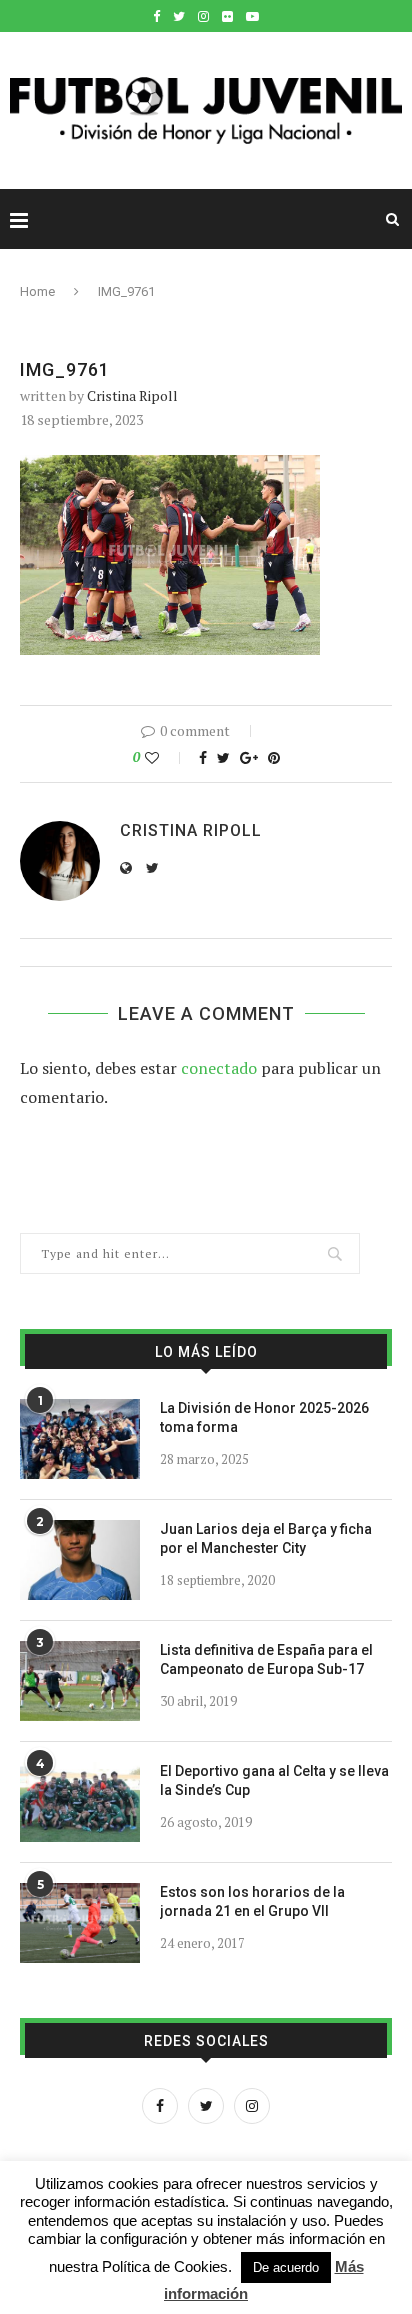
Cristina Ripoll (132, 395)
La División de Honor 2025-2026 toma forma (264, 1418)
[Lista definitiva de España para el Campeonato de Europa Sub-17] (80, 1681)
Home (37, 291)
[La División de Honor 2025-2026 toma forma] (80, 1439)
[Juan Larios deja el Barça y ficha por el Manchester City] (80, 1560)
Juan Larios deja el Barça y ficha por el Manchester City (266, 1539)
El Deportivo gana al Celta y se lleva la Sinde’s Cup (274, 1781)
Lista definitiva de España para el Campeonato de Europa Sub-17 (266, 1660)
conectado (219, 1068)
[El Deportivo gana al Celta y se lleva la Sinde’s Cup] (80, 1802)
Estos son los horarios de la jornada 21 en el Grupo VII (252, 1902)
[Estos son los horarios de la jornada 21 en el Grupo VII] (80, 1923)
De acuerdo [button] (286, 2267)
